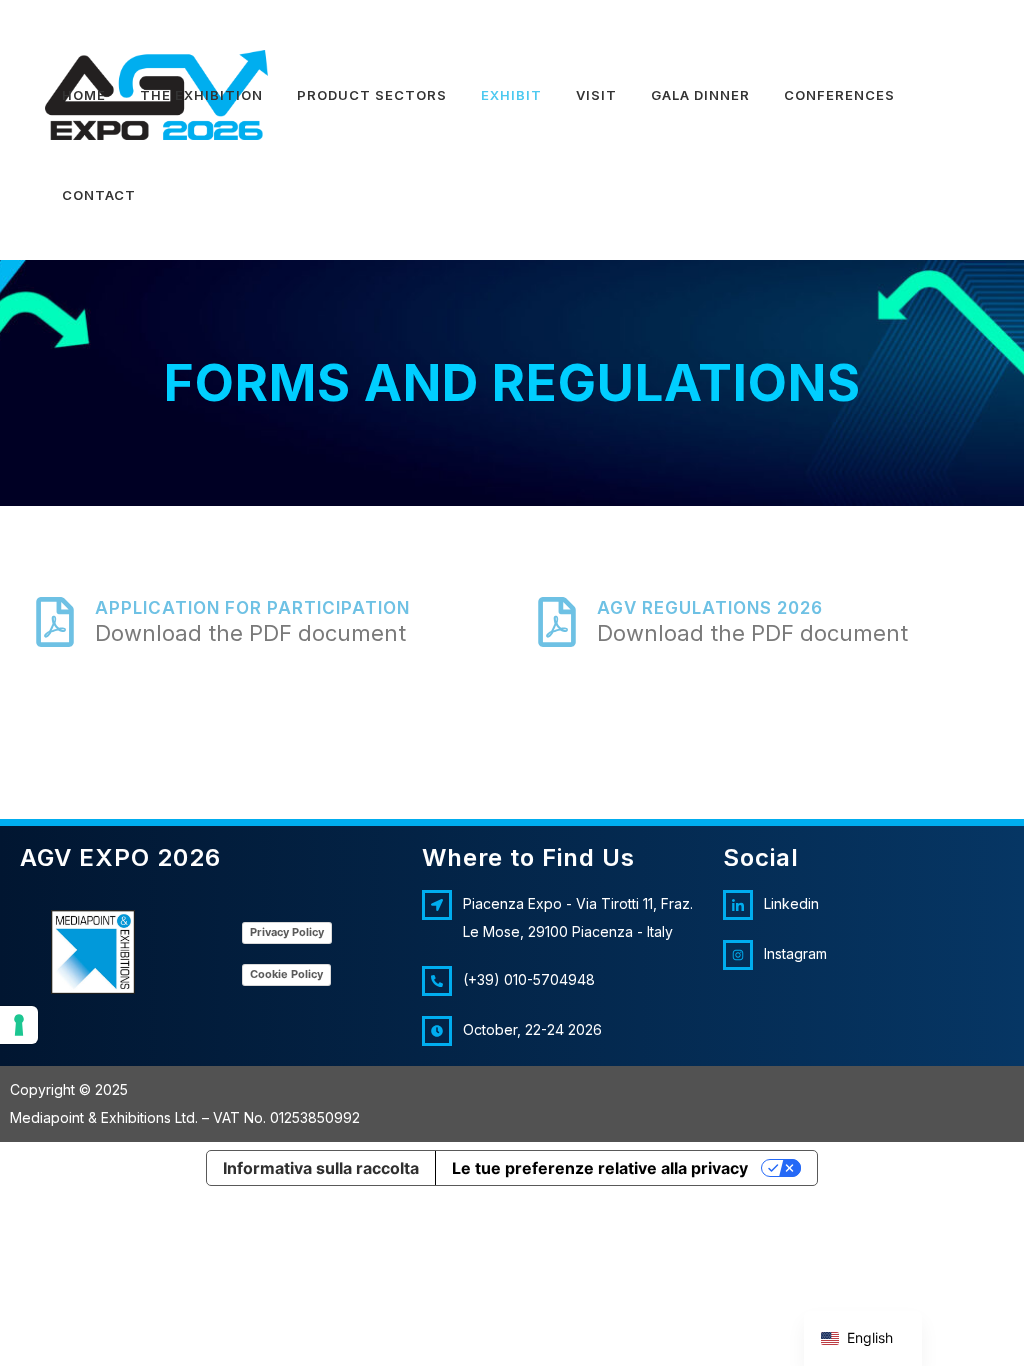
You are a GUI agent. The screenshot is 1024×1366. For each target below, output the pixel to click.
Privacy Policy (287, 932)
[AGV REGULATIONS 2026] (557, 622)
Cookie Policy (286, 974)
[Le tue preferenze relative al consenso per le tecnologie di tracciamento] (19, 1025)
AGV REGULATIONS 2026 (710, 608)
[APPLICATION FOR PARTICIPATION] (55, 622)
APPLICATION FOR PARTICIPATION (252, 608)
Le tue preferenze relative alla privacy (600, 1168)
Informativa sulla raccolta (321, 1168)
